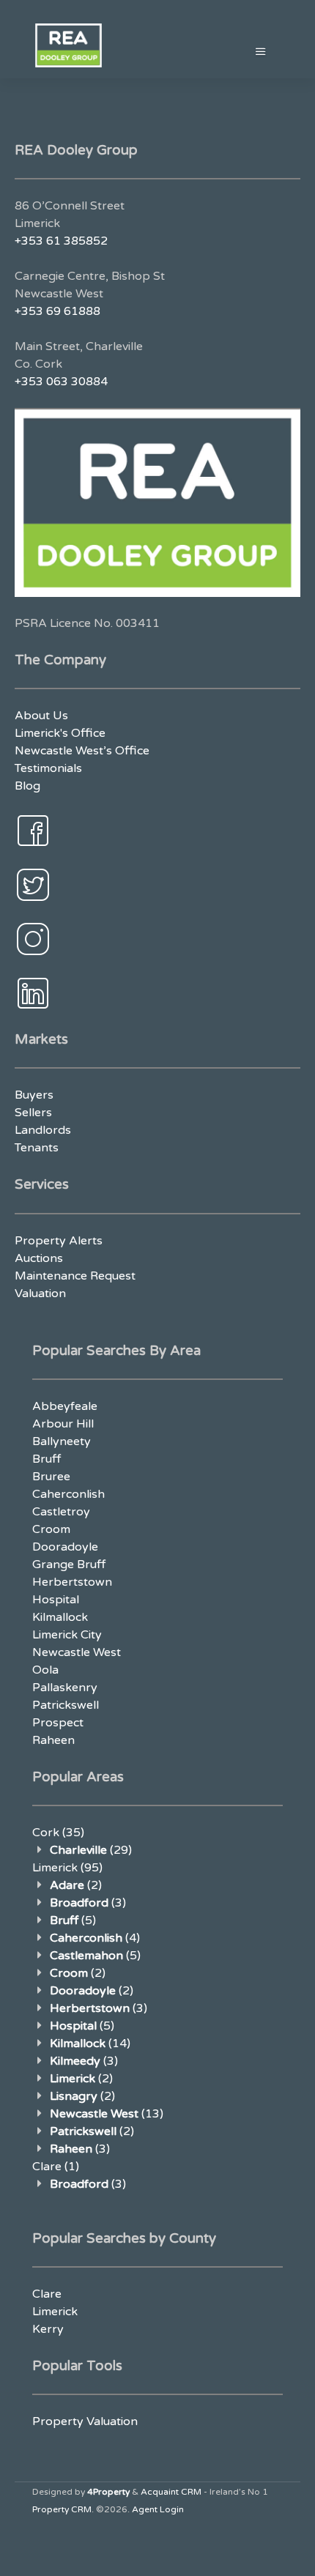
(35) (58, 1833)
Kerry (48, 2329)
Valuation (40, 1293)
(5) (73, 1920)
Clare (47, 2294)
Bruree (51, 1477)
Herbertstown (72, 1582)
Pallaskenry (65, 1688)
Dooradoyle (65, 1547)
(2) (76, 1885)
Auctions (39, 1258)
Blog (27, 786)
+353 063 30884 (61, 382)
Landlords (43, 1130)
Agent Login (158, 2509)
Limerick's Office (60, 733)
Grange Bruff (69, 1564)
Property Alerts (59, 1241)
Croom (51, 1529)
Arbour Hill (63, 1424)
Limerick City (67, 1635)
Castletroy (61, 1512)
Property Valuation (85, 2421)
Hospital (56, 1600)
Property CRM (62, 2509)
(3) (88, 1903)
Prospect (58, 1723)
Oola (45, 1670)
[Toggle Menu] (261, 52)
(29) (91, 1850)
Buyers (34, 1095)
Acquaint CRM (171, 2492)
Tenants (37, 1148)
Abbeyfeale (65, 1406)
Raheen (53, 1740)
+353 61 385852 (61, 241)
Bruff (47, 1459)
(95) (67, 1868)
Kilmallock (60, 1617)
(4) (95, 1938)
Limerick (55, 2312)
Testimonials (48, 768)
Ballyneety (62, 1441)
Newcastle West (77, 1652)
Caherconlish (68, 1494)
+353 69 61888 (58, 311)
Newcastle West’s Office (82, 751)
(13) (107, 2114)
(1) (56, 2167)
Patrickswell (66, 1705)
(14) (90, 2044)
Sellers (33, 1113)
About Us (41, 716)
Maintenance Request (75, 1276)
